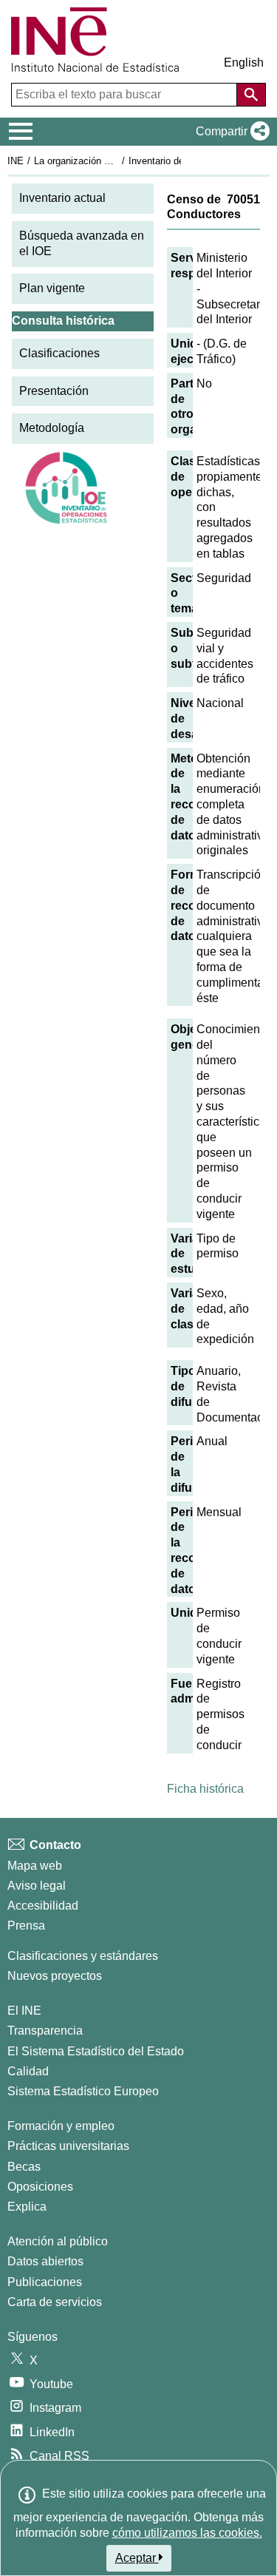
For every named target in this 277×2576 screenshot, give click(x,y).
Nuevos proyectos (55, 1976)
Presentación (54, 391)
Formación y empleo (61, 2126)
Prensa (26, 1926)
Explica (27, 2207)
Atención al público (58, 2241)
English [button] (244, 62)
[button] (230, 132)
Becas (24, 2167)
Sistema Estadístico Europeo (83, 2091)
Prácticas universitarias (68, 2146)
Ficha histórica (205, 1789)
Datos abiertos (45, 2261)
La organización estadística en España (117, 161)
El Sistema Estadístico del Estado (96, 2051)
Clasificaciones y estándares (83, 1956)
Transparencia (45, 2031)
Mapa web (35, 1866)
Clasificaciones (59, 353)
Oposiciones (40, 2187)
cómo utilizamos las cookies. (187, 2533)
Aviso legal (37, 1886)
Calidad (28, 2071)
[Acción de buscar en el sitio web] (251, 95)
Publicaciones (45, 2282)
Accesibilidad (43, 1906)
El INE (24, 2011)
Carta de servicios (55, 2302)
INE (16, 161)
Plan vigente (52, 288)
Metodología (52, 428)
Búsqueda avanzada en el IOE (82, 243)
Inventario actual (62, 198)
